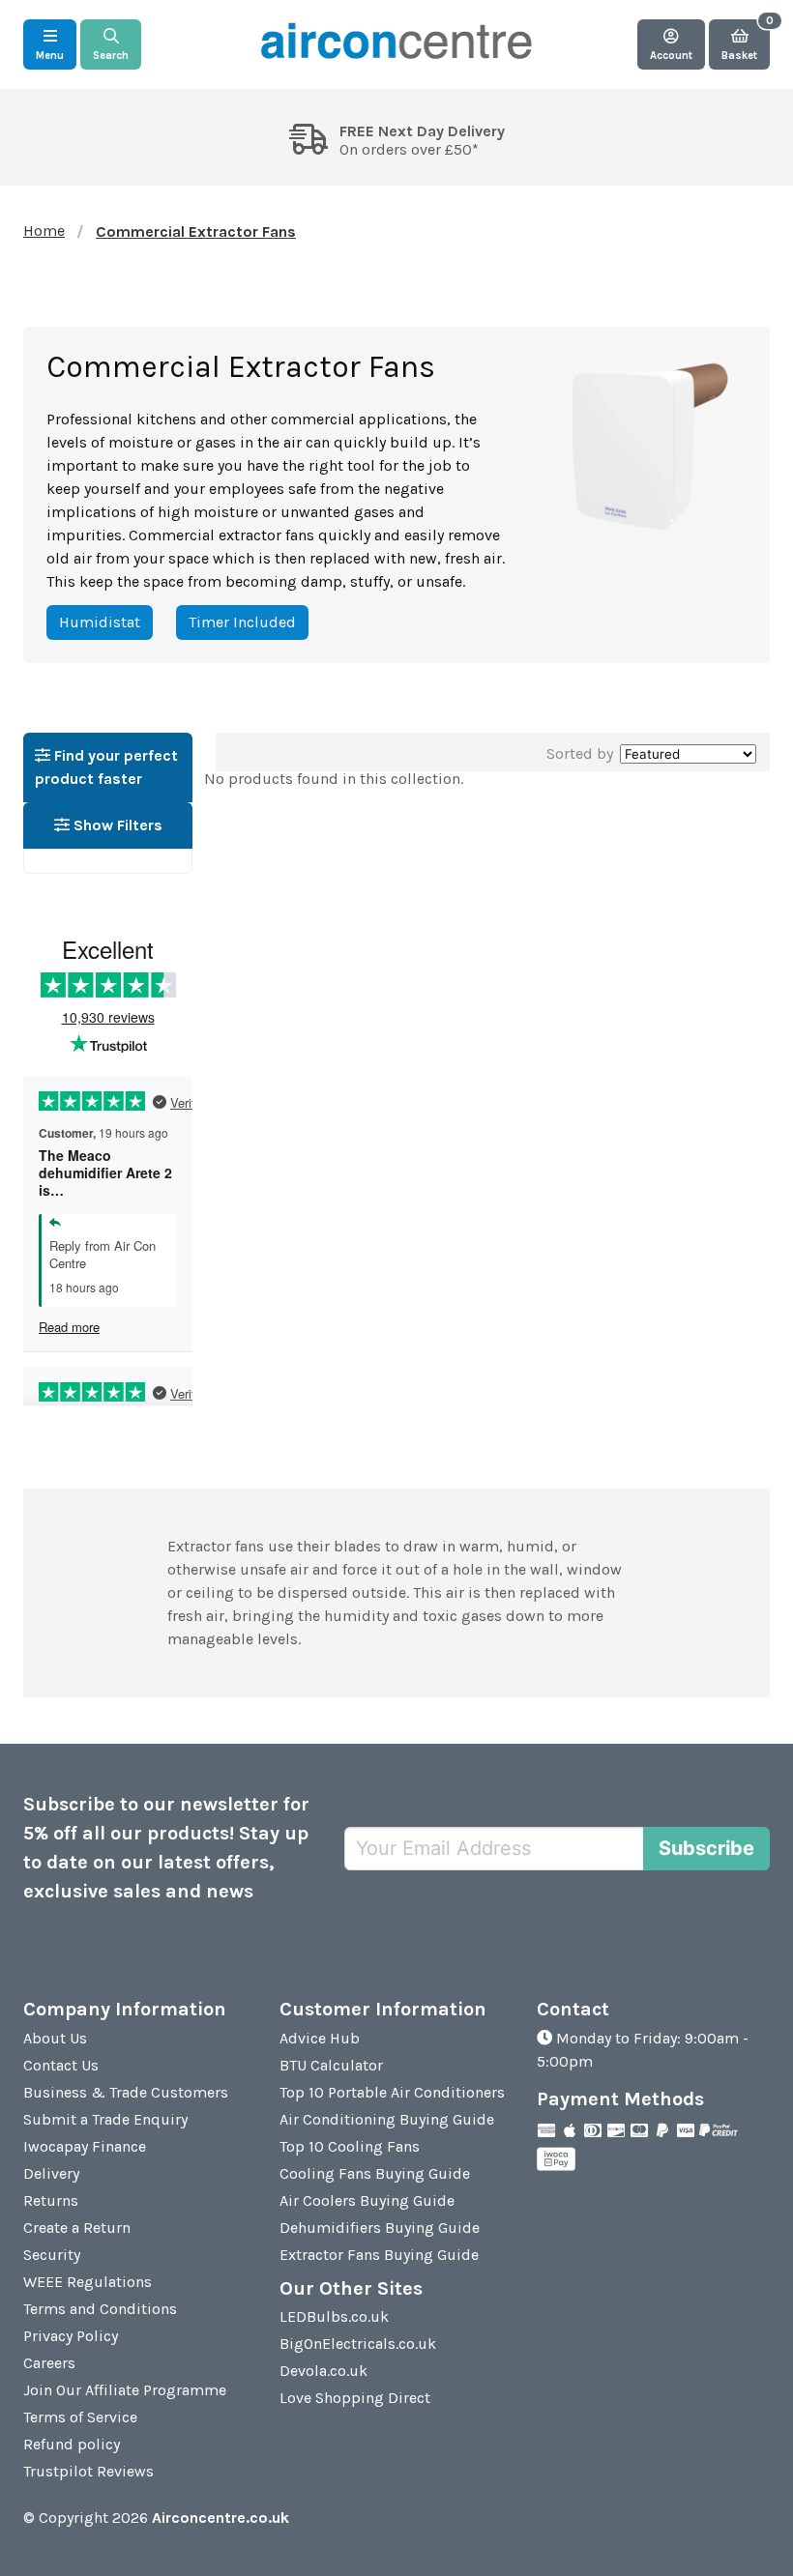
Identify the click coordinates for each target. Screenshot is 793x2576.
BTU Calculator (331, 2065)
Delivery (51, 2173)
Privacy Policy (71, 2336)
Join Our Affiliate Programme (125, 2390)
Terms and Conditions (100, 2309)
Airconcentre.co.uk (220, 2518)
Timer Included (242, 622)
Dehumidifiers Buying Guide (380, 2228)
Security (52, 2255)
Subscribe (706, 1848)
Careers (49, 2363)
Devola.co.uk (323, 2371)
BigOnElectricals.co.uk (358, 2344)
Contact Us (61, 2065)
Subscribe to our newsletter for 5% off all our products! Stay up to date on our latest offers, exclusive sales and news (166, 1848)
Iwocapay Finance (85, 2146)
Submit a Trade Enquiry (105, 2119)
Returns (51, 2200)
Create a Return (77, 2228)
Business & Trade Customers (126, 2092)
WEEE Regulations (88, 2282)
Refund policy (72, 2444)
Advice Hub (320, 2038)
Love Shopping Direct (355, 2398)
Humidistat (100, 622)
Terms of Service (80, 2417)
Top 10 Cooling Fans (350, 2146)
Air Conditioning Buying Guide (387, 2119)
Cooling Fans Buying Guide (375, 2173)
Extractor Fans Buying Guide (379, 2255)
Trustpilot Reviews (88, 2471)
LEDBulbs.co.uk (334, 2316)
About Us (55, 2038)
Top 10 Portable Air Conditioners (392, 2092)
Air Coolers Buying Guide (367, 2200)
